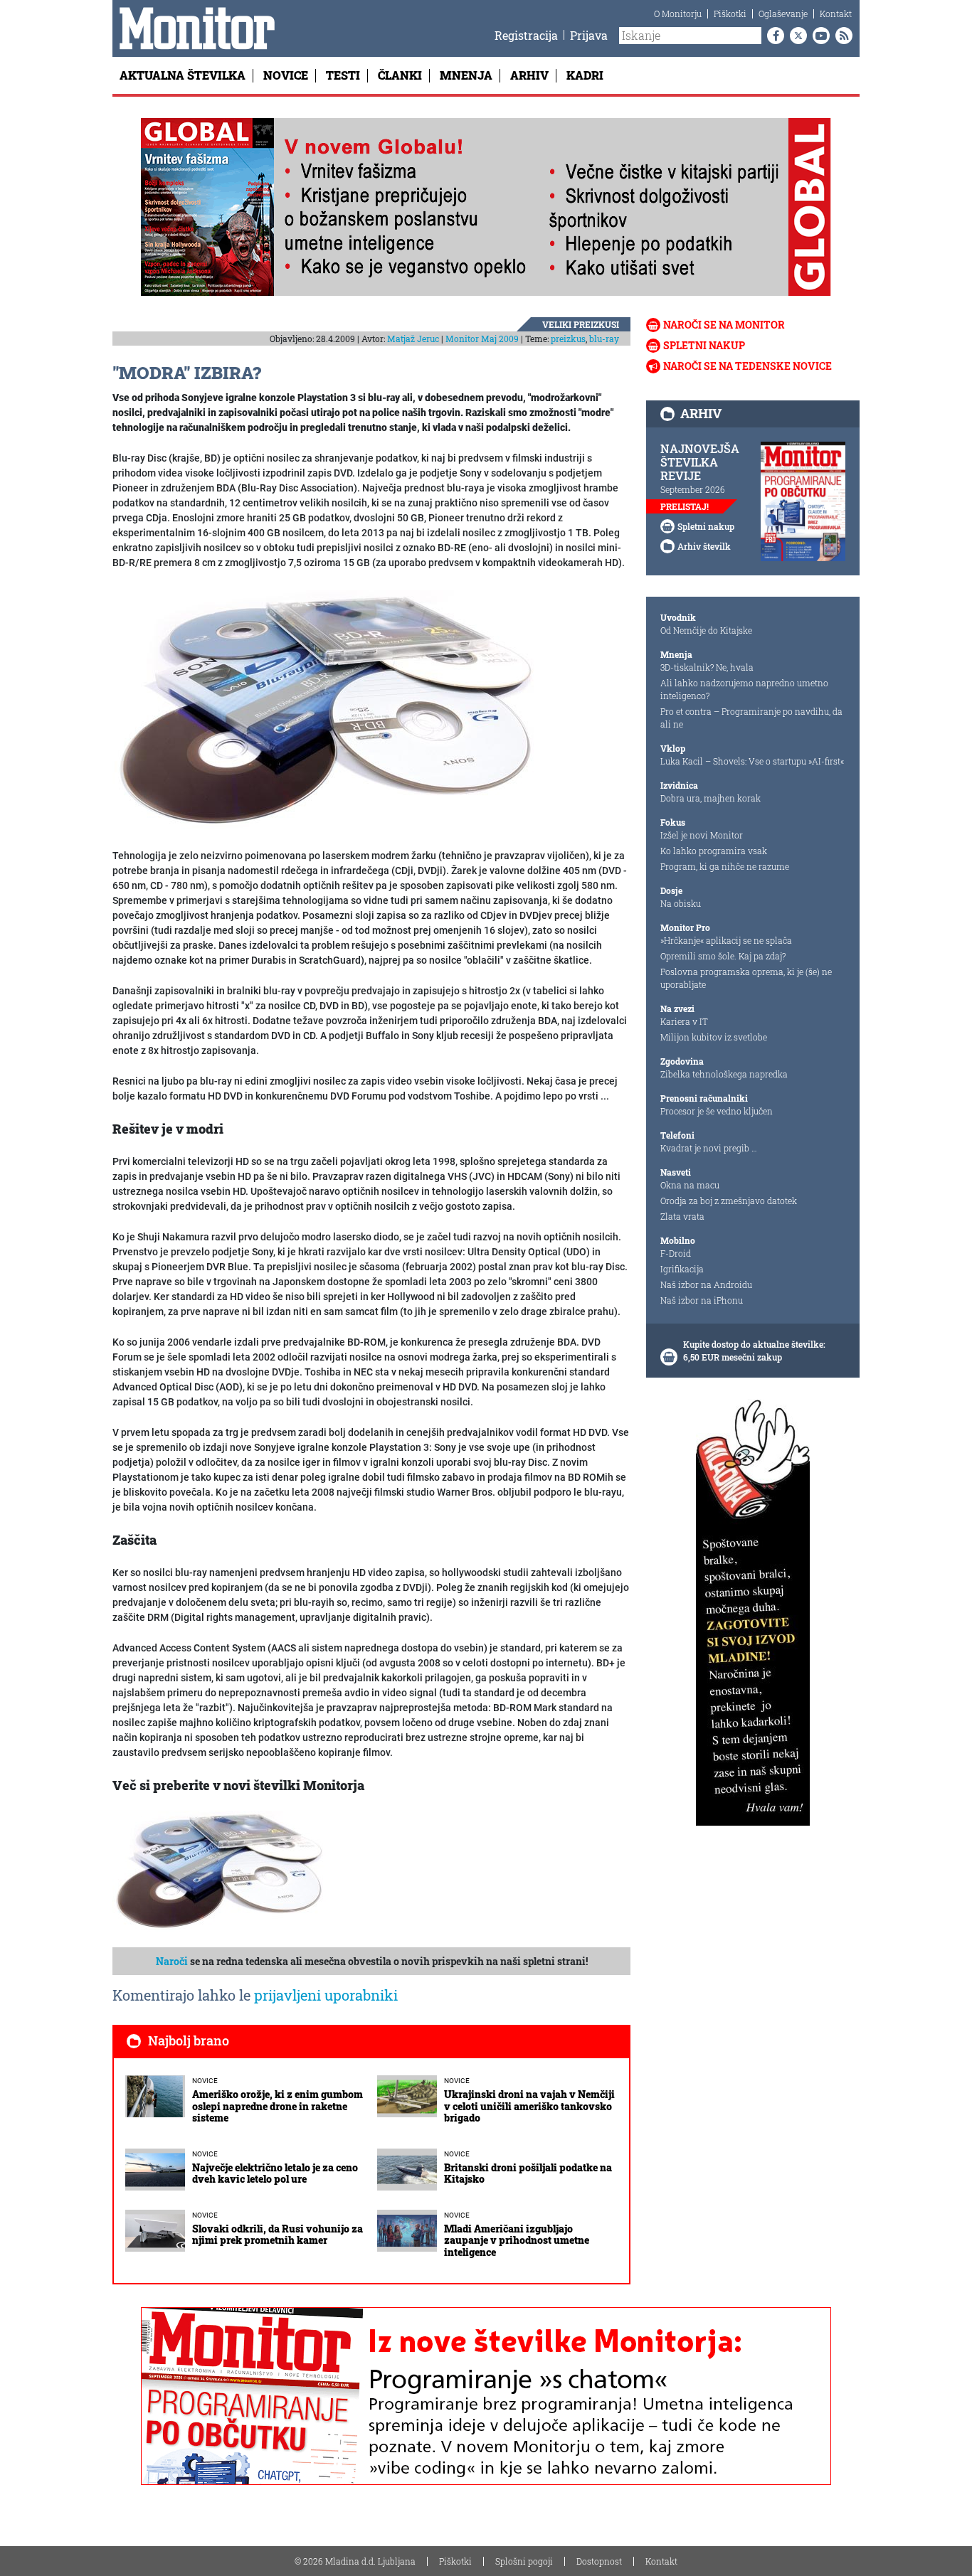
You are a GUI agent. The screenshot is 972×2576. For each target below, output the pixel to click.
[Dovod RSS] (841, 36)
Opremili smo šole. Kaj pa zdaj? (723, 956)
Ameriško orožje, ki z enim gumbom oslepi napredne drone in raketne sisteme (278, 2106)
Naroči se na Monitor (724, 325)
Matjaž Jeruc (413, 339)
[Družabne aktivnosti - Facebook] (773, 36)
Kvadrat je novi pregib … (709, 1148)
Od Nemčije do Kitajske (706, 630)
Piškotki (730, 14)
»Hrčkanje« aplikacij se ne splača (726, 940)
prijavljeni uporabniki (326, 1995)
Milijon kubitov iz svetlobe (714, 1037)
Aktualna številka (183, 75)
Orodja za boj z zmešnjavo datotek (729, 1201)
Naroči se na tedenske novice (748, 366)
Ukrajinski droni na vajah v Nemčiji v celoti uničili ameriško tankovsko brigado (529, 2106)
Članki (400, 75)
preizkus (568, 339)
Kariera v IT (684, 1021)
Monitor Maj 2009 (482, 339)
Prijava (589, 35)
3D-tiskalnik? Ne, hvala (707, 667)
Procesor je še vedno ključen (717, 1111)
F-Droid (676, 1253)
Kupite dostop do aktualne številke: (754, 1344)
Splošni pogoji (524, 2561)
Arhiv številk (704, 546)
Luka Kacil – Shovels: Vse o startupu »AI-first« (752, 761)
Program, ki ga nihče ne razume (725, 866)
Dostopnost (599, 2561)
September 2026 (693, 489)
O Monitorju (678, 14)
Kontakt (836, 14)
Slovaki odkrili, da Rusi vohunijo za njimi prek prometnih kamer (278, 2235)
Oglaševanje (783, 14)
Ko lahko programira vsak (714, 851)
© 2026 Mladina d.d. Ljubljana (355, 2561)
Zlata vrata (682, 1216)
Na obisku (681, 903)
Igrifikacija (682, 1269)
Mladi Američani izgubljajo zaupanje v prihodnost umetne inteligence (517, 2241)
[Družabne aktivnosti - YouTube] (818, 36)
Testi (343, 75)
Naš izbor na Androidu (706, 1284)
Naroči (172, 1961)
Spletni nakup (704, 345)
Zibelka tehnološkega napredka (724, 1074)
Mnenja (466, 75)
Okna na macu (690, 1185)
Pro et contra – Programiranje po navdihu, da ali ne (751, 718)
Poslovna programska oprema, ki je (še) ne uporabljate (746, 978)
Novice (286, 75)
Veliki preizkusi (581, 324)
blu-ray (604, 339)
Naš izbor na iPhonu (702, 1300)
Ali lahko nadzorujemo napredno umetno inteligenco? (744, 689)
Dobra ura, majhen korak (710, 798)
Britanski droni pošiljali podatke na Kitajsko (528, 2173)
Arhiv (529, 75)
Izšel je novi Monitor (702, 835)
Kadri (585, 75)
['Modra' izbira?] (326, 710)
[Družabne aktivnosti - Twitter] (796, 36)
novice (205, 2081)
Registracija (526, 35)
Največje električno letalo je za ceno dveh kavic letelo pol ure (275, 2173)
